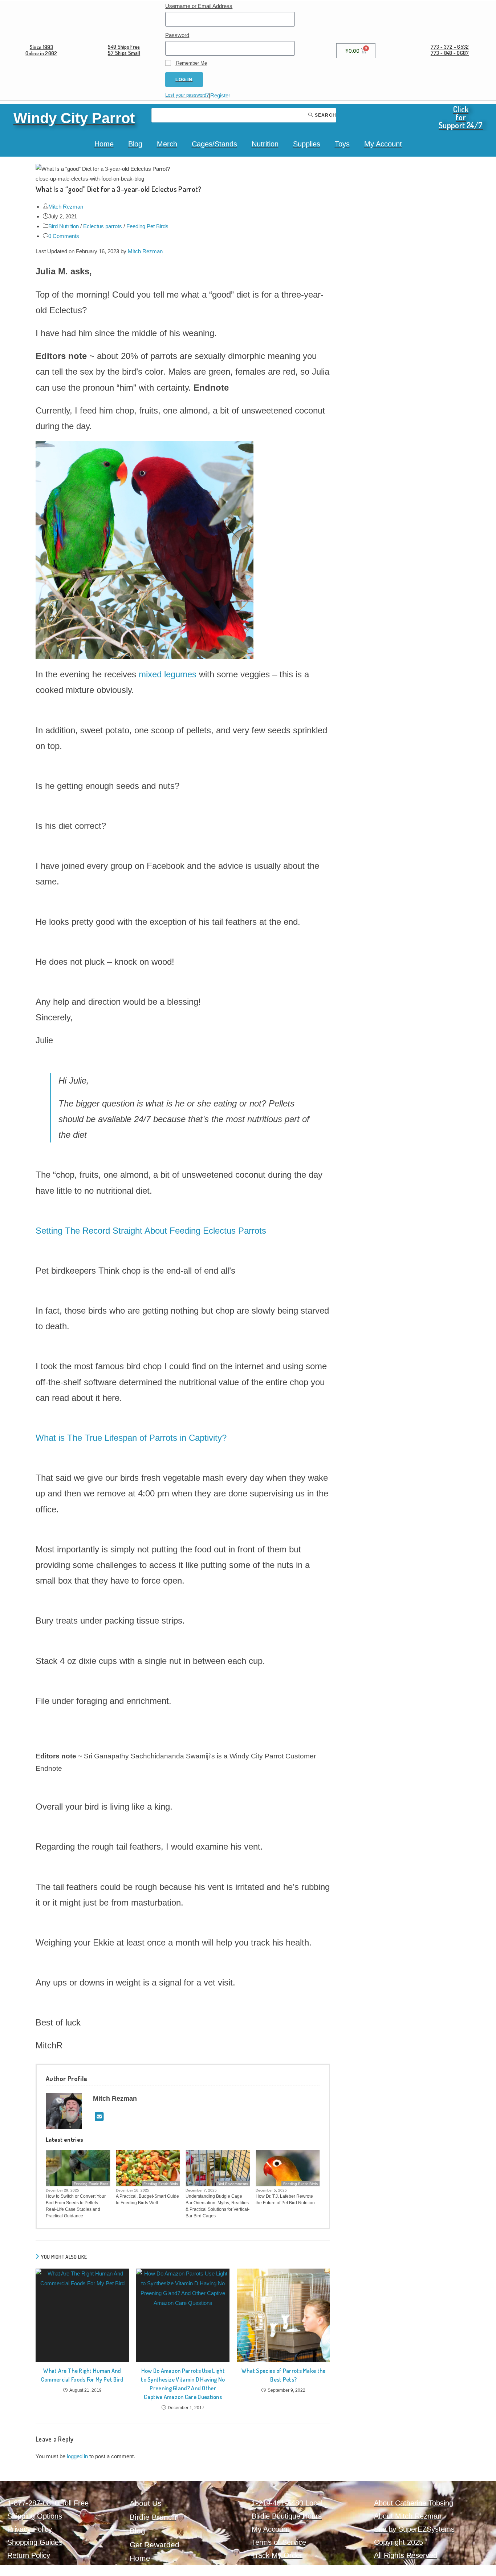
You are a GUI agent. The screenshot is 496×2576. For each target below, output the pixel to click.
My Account (383, 144)
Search (325, 115)
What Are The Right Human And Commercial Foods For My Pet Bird (82, 2375)
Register (220, 95)
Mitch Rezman (66, 207)
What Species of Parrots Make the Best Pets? (284, 2375)
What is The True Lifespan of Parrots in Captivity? (131, 1438)
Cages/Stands (214, 144)
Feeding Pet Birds (147, 226)
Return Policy (29, 2555)
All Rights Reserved (406, 2555)
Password (177, 35)
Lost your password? (187, 95)
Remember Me (191, 63)
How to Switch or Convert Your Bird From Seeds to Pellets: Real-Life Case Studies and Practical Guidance (76, 2206)
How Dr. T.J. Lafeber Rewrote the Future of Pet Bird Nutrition (285, 2200)
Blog (135, 144)
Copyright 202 (397, 2542)
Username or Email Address (199, 6)
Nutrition (265, 144)
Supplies (307, 144)
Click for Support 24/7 (461, 117)
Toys (342, 144)
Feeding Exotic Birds (91, 2184)
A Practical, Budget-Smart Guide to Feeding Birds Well (147, 2200)
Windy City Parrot (74, 118)
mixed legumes (168, 674)
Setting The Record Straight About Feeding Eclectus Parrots (151, 1231)
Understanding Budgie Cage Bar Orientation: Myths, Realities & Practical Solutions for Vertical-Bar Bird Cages (217, 2206)
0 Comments (64, 236)
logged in (77, 2456)
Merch (167, 144)
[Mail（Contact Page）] (99, 2117)
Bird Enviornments (233, 2184)
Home (104, 144)
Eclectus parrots (103, 226)
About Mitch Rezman (408, 2516)
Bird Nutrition (64, 226)
